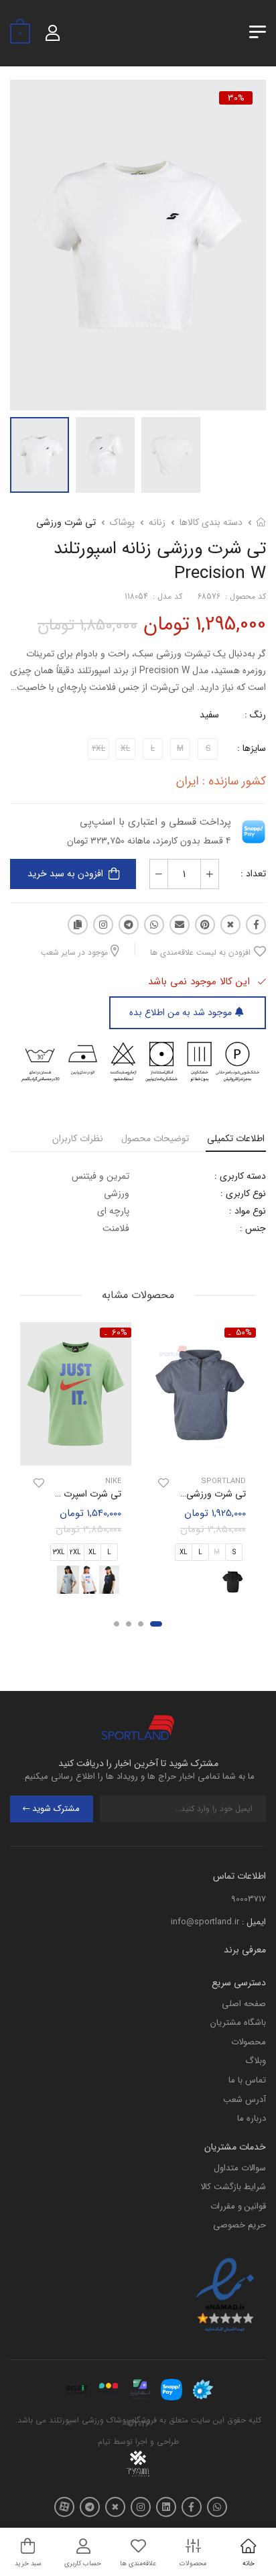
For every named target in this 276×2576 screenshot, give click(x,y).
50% (244, 1333)
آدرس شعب (245, 2100)
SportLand (223, 1481)
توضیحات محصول (155, 1138)
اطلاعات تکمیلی (236, 1138)
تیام (104, 2442)
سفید (209, 715)
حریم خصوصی (239, 2225)
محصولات (249, 2042)
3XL (59, 1553)
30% (236, 98)
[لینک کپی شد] (78, 925)
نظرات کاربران (78, 1138)
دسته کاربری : (240, 1176)
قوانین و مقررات (238, 2206)
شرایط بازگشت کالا (233, 2187)
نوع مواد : (248, 1211)
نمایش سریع (200, 1454)
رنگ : (255, 715)
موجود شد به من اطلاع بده (181, 1012)
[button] (156, 1625)
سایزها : (252, 748)
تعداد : (253, 874)
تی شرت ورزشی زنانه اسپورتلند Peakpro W (164, 1494)
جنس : (253, 1228)
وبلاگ (256, 2061)
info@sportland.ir (205, 1922)
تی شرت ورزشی (66, 522)
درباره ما (252, 2118)
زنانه (157, 522)
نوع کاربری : (243, 1193)
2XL (75, 1553)
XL (184, 1553)
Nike (113, 1481)
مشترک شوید (56, 1809)
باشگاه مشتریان (238, 2023)
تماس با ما (247, 2080)
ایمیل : (254, 1922)
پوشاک (122, 522)
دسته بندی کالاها (211, 522)
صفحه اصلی (244, 2004)
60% (120, 1333)
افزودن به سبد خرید (65, 874)
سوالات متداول (240, 2168)
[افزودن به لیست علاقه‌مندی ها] (163, 1483)
